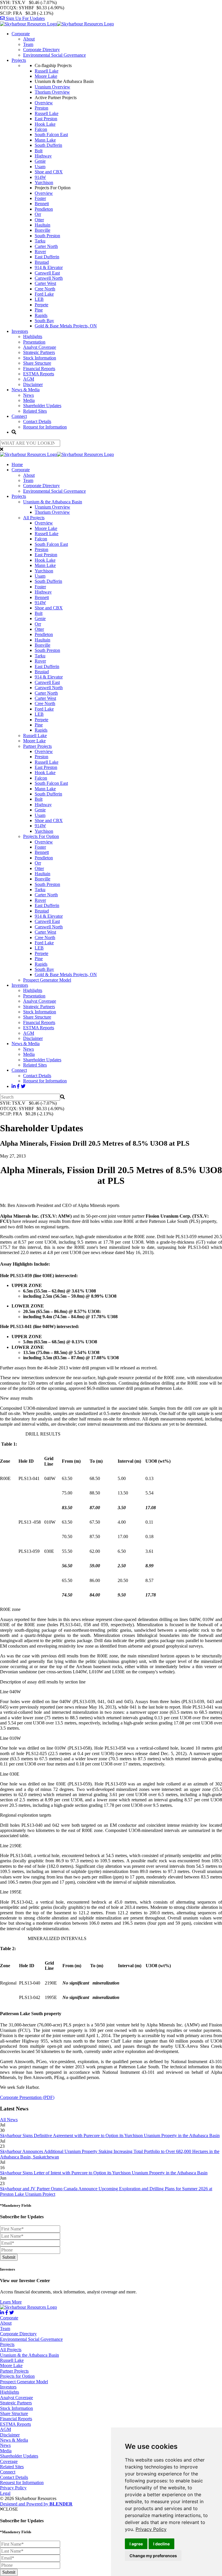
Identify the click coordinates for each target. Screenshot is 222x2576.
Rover (40, 252)
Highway (43, 156)
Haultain (42, 225)
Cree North (45, 289)
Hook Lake (45, 124)
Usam (40, 167)
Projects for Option (17, 2376)
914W (40, 177)
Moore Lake (46, 76)
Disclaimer (33, 384)
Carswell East (47, 273)
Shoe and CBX (49, 172)
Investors (20, 331)
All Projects (34, 518)
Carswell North (49, 278)
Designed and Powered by (36, 2504)
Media (29, 400)
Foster (40, 198)
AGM (29, 379)
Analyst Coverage (40, 347)
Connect (19, 416)
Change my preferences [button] (153, 2556)
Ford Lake (44, 294)
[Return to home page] (57, 24)
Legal (5, 2493)
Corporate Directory (41, 50)
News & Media (26, 390)
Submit (9, 2257)
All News (9, 2120)
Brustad (42, 262)
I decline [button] (161, 2544)
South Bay (44, 321)
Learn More (11, 2302)
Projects (19, 60)
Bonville (42, 230)
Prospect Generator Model (47, 980)
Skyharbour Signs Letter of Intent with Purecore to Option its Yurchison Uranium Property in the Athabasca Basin (104, 2173)
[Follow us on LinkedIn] (14, 1086)
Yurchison (44, 182)
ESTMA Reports (39, 374)
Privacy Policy (151, 2529)
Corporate (21, 34)
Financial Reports (39, 369)
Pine (39, 310)
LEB (39, 299)
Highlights (33, 336)
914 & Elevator (49, 267)
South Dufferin (48, 145)
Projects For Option (41, 836)
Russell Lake (47, 71)
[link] (151, 2529)
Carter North (46, 246)
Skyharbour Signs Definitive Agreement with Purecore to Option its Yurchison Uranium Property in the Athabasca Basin (110, 2135)
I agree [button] (136, 2544)
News (28, 395)
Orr (38, 214)
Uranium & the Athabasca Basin (53, 502)
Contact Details (37, 421)
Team (28, 44)
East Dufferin (47, 257)
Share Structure (37, 363)
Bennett (42, 204)
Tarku (40, 241)
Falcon (41, 129)
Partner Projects (37, 746)
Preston (41, 108)
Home (17, 464)
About (29, 39)
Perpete (41, 305)
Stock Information (40, 358)
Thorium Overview (52, 92)
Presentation (34, 342)
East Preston (46, 119)
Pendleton (44, 209)
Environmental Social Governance (54, 55)
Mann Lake (45, 140)
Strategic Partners (39, 352)
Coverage (9, 2461)
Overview (44, 103)
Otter (39, 220)
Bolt (39, 151)
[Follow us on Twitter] (23, 1086)
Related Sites (35, 411)
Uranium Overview (52, 87)
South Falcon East (51, 135)
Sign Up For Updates (25, 18)
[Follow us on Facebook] (18, 1086)
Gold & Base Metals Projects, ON (66, 326)
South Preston (47, 236)
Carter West (45, 283)
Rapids (41, 315)
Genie (40, 161)
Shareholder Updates (42, 406)
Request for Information (45, 427)
